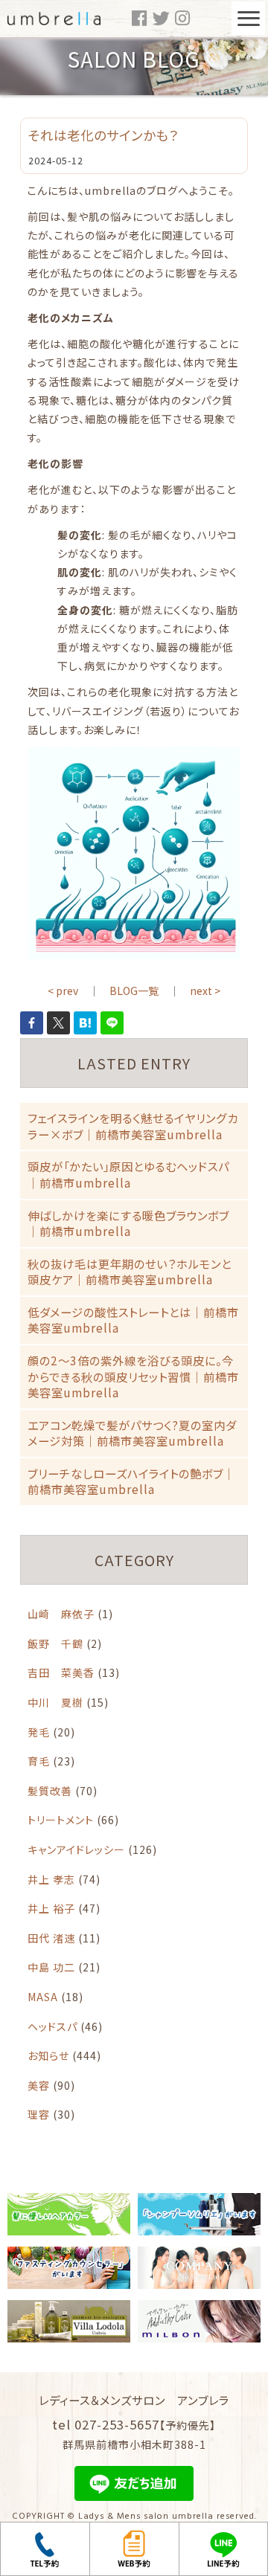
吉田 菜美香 (61, 1672)
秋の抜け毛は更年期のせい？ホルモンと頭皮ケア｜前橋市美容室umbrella (130, 1272)
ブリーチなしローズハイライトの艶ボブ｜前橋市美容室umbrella (131, 1481)
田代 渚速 (51, 1938)
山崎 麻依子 (61, 1614)
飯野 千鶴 (55, 1643)
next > (205, 991)
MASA (43, 1997)
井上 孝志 (51, 1879)
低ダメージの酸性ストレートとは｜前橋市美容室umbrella (133, 1320)
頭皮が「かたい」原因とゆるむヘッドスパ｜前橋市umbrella (128, 1174)
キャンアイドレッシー (76, 1849)
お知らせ (48, 2055)
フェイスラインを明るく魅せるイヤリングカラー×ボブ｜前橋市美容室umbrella (133, 1126)
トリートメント (61, 1820)
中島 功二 (51, 1967)
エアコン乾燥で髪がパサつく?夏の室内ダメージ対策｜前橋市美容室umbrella (132, 1433)
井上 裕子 (51, 1908)
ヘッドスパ (52, 2026)
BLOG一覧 (134, 991)
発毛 (39, 1732)
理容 (39, 2114)
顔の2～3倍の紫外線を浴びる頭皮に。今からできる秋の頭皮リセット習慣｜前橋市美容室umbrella (133, 1376)
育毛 (39, 1761)
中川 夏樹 (55, 1702)
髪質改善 (50, 1791)
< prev (63, 991)
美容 (39, 2085)
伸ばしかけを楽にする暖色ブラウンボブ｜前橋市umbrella (128, 1223)
